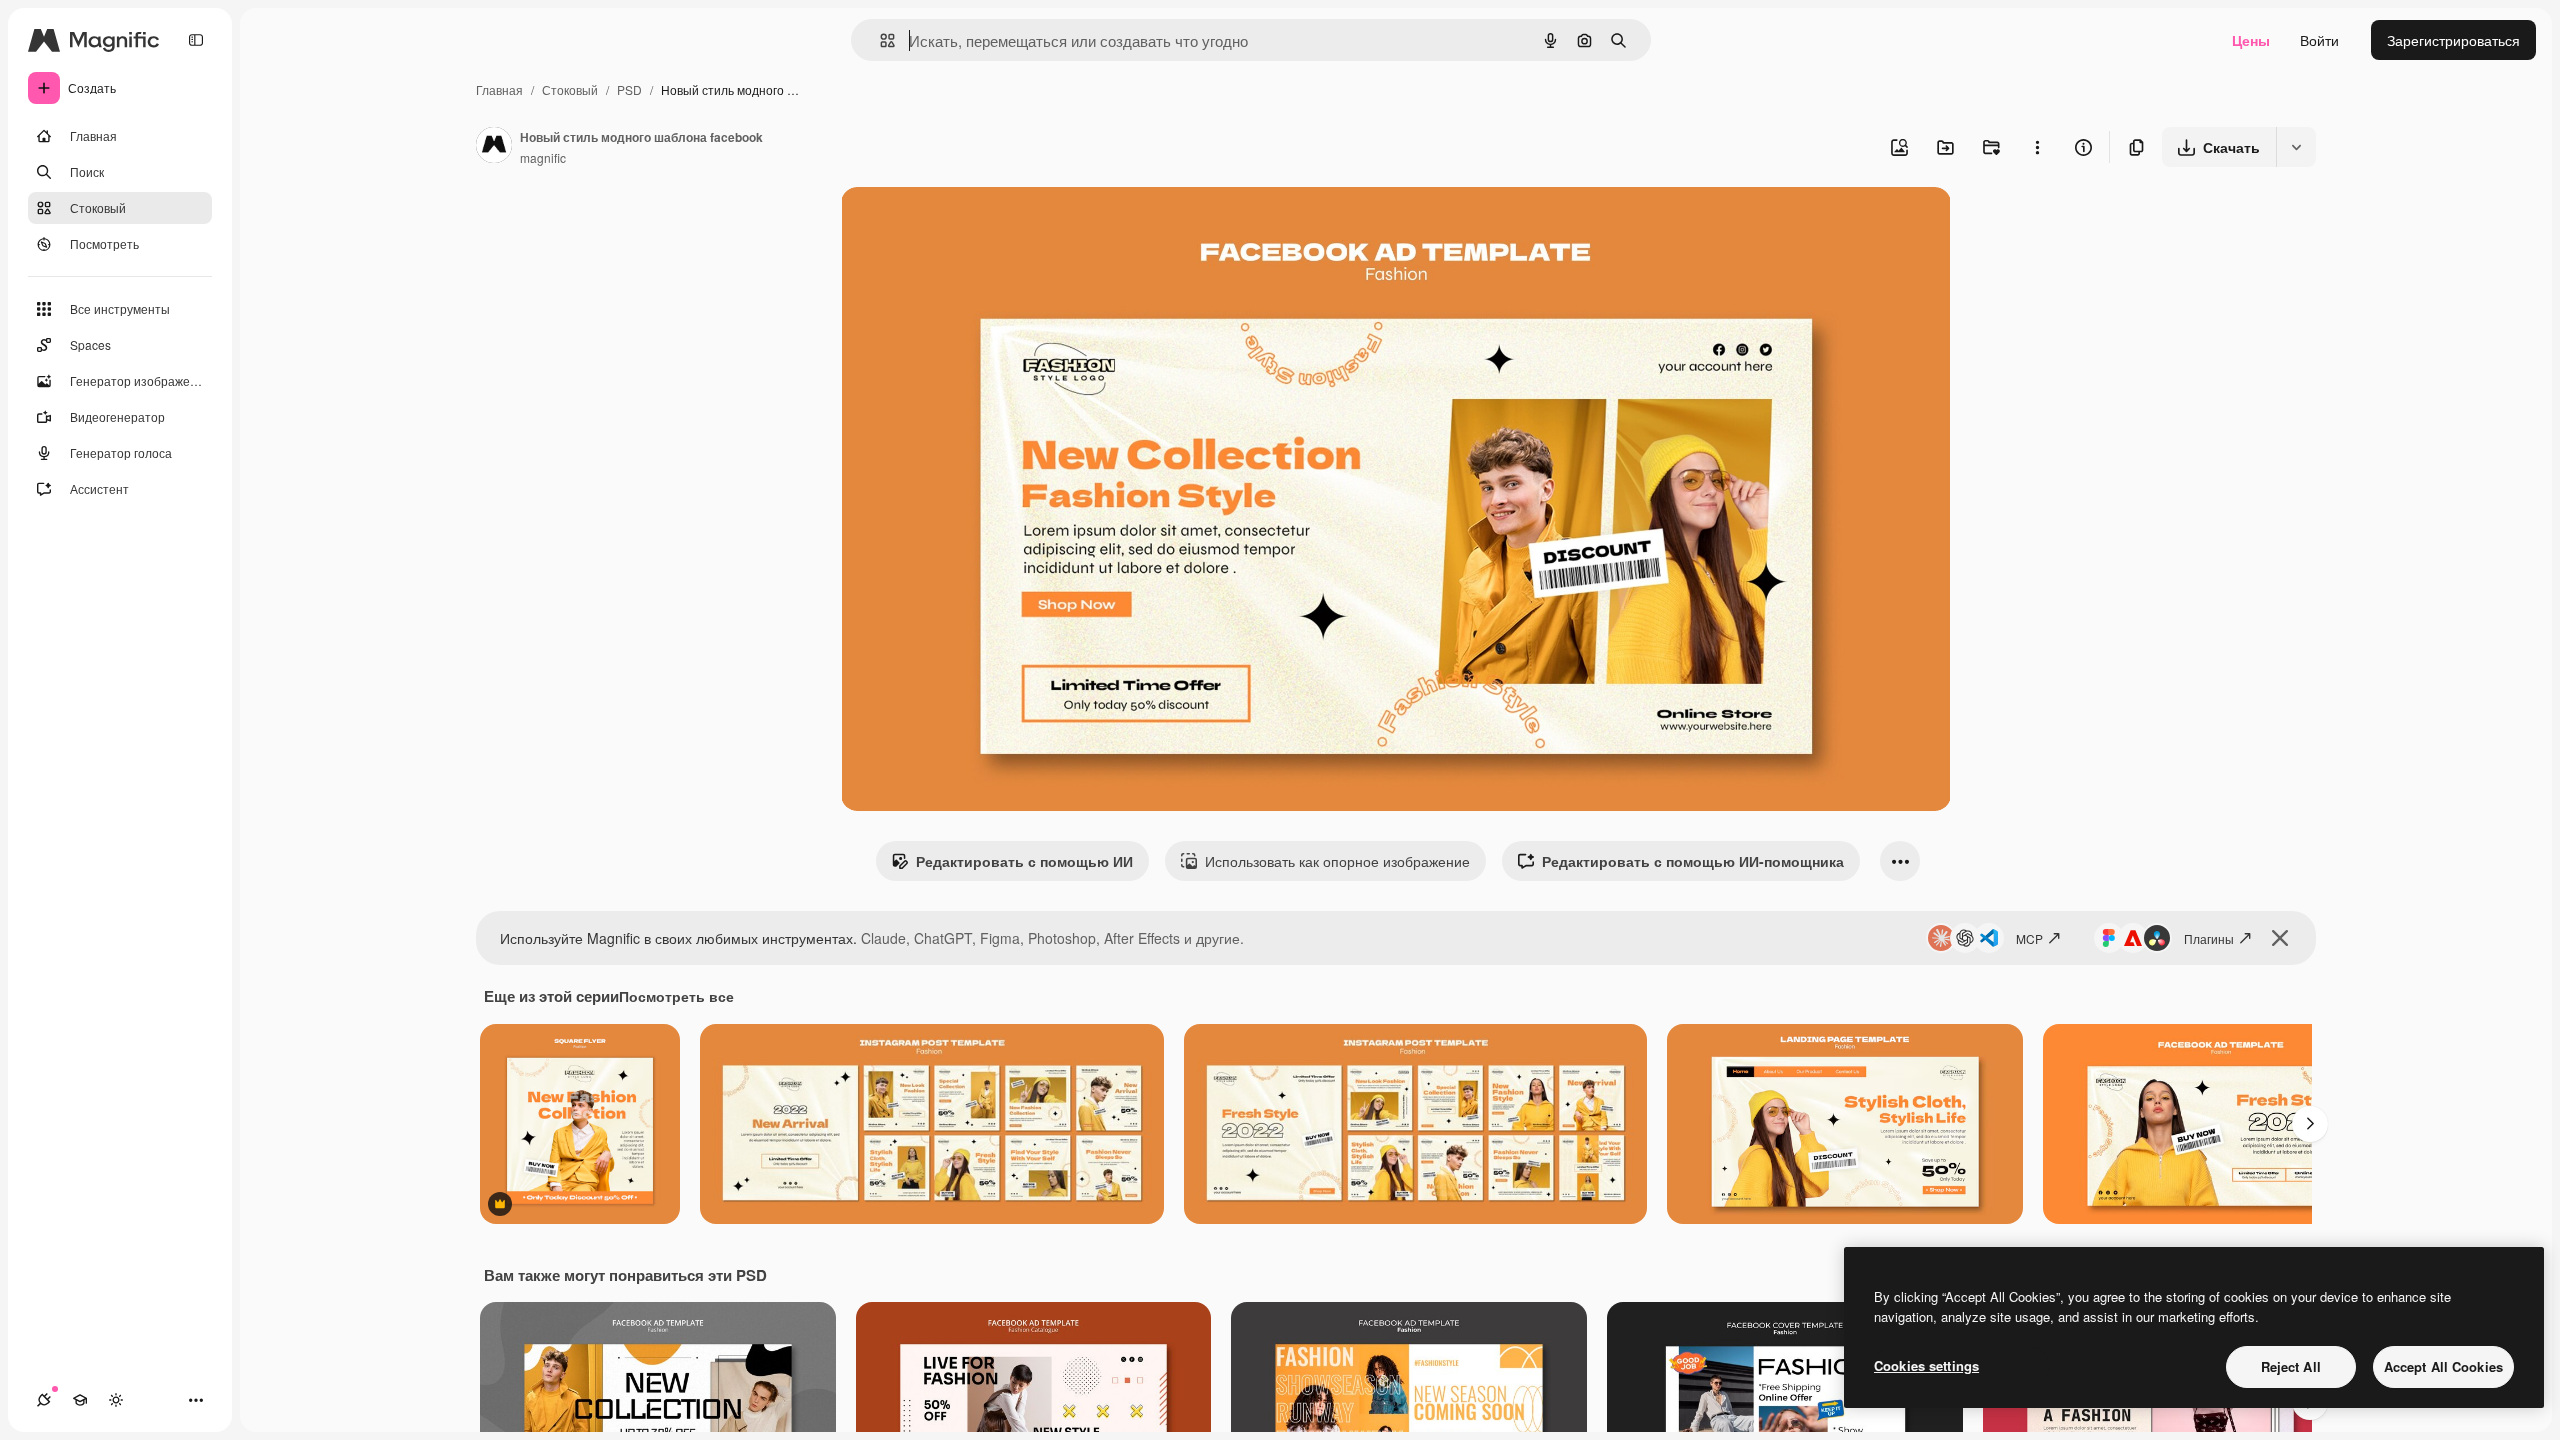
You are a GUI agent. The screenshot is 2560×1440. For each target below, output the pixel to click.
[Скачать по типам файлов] (2296, 147)
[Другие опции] (2037, 147)
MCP (2029, 938)
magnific (543, 157)
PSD (629, 89)
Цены (2251, 40)
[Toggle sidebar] (196, 40)
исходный (975, 225)
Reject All (2291, 1366)
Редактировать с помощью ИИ (1024, 861)
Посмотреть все (676, 996)
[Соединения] (44, 1400)
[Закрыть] (2280, 938)
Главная (499, 89)
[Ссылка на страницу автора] (494, 147)
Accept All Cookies (2443, 1366)
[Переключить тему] (116, 1400)
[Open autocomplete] (879, 40)
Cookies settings (1926, 1365)
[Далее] (2310, 1124)
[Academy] (80, 1400)
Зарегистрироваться (2453, 40)
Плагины (2209, 938)
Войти (2319, 40)
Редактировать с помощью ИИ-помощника (1693, 861)
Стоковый (570, 89)
